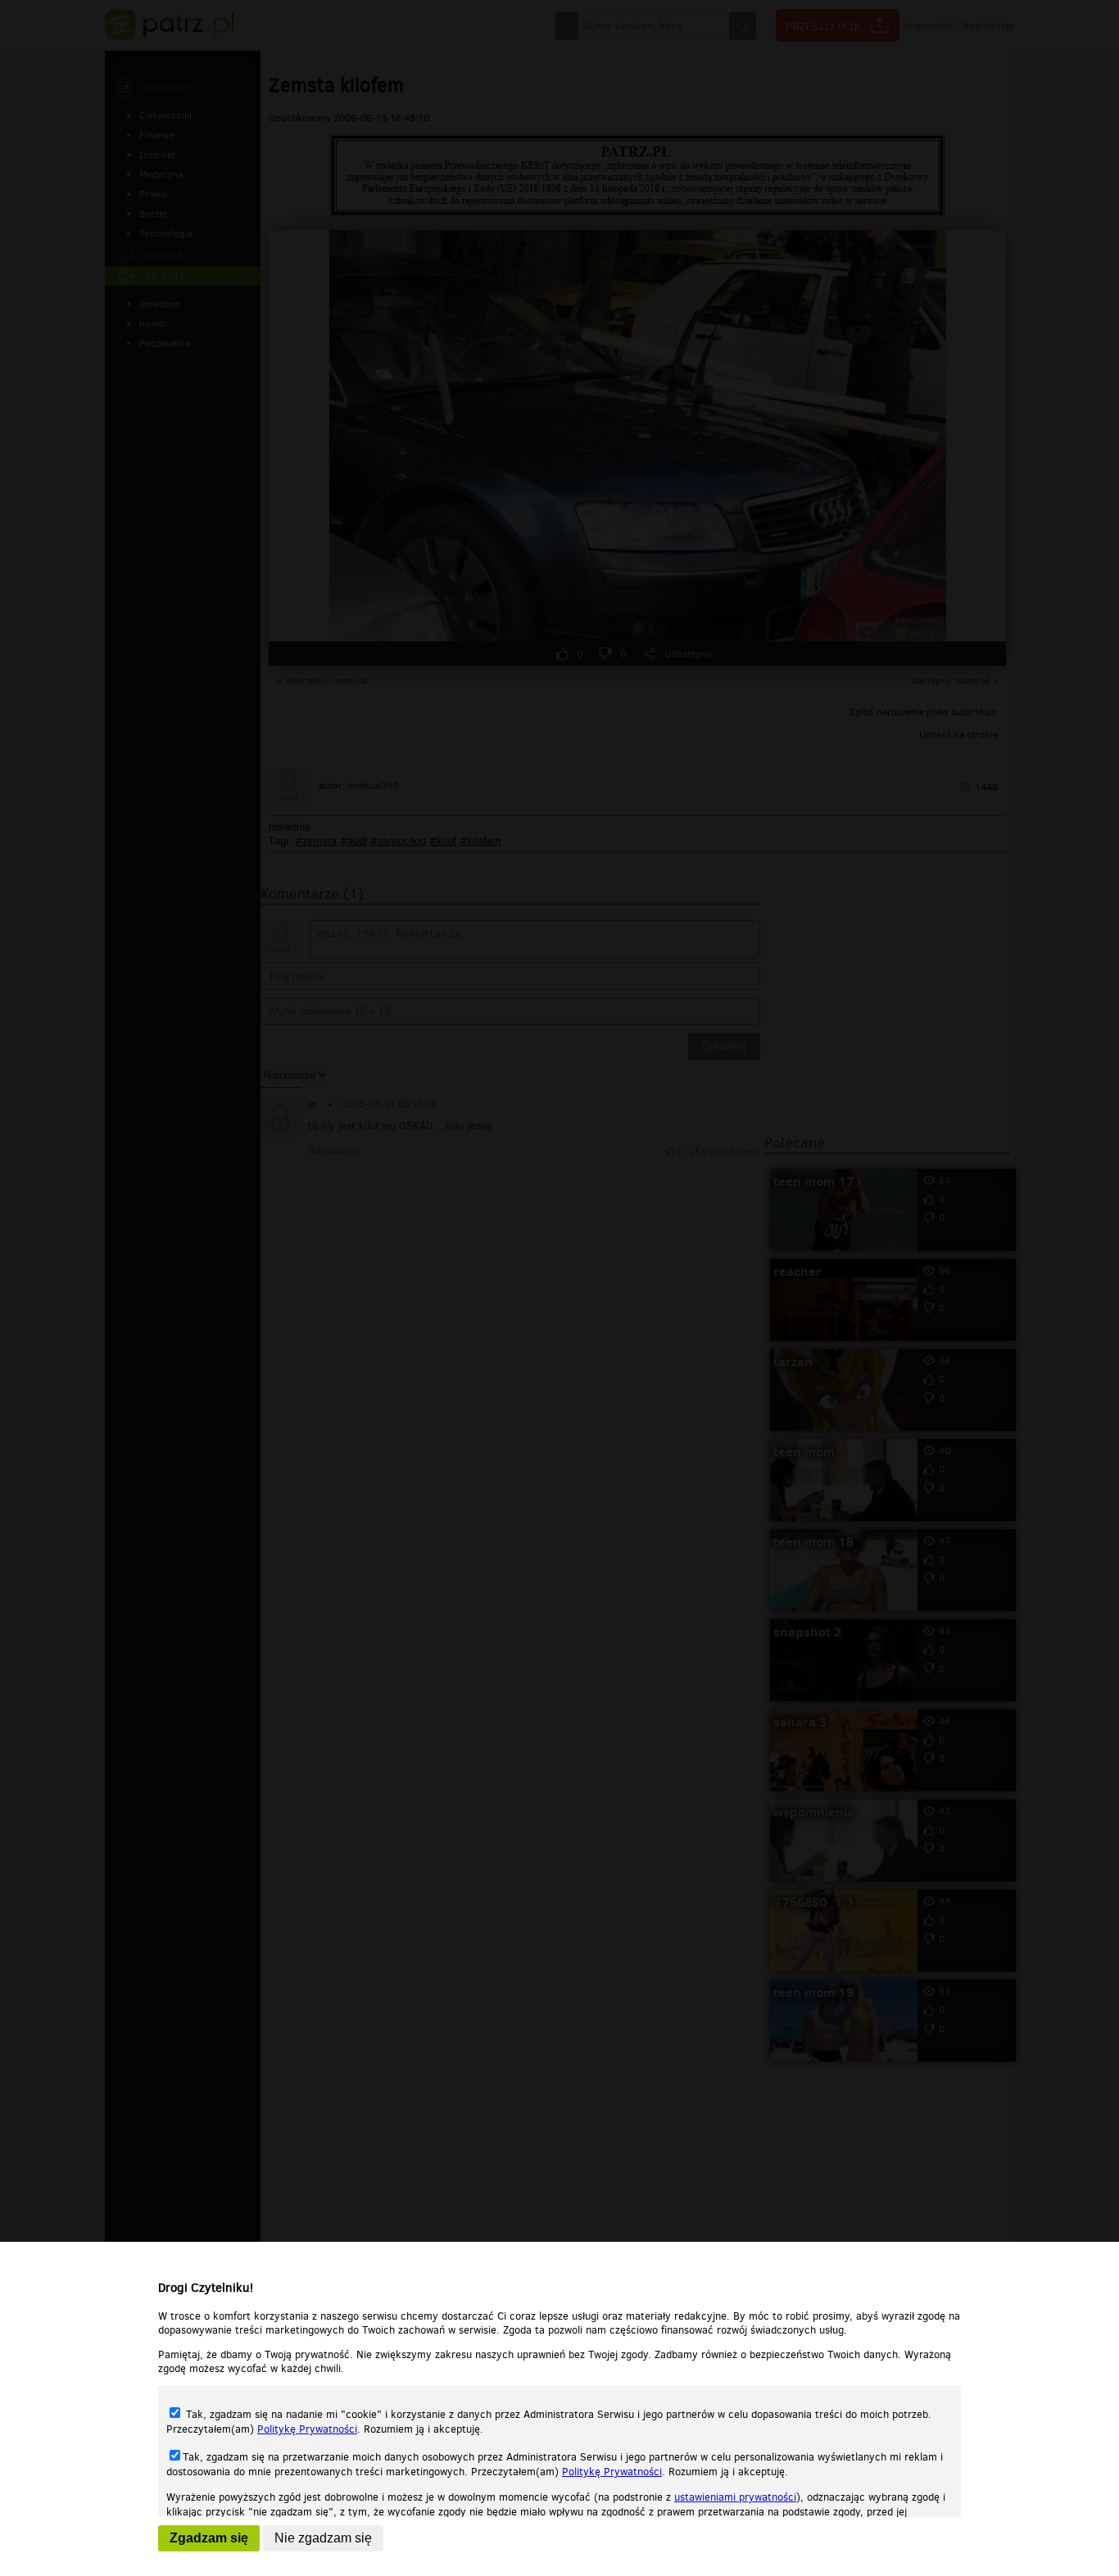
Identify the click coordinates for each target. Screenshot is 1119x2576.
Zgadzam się (209, 2538)
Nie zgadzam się (323, 2538)
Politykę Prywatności (307, 2429)
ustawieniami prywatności (735, 2497)
